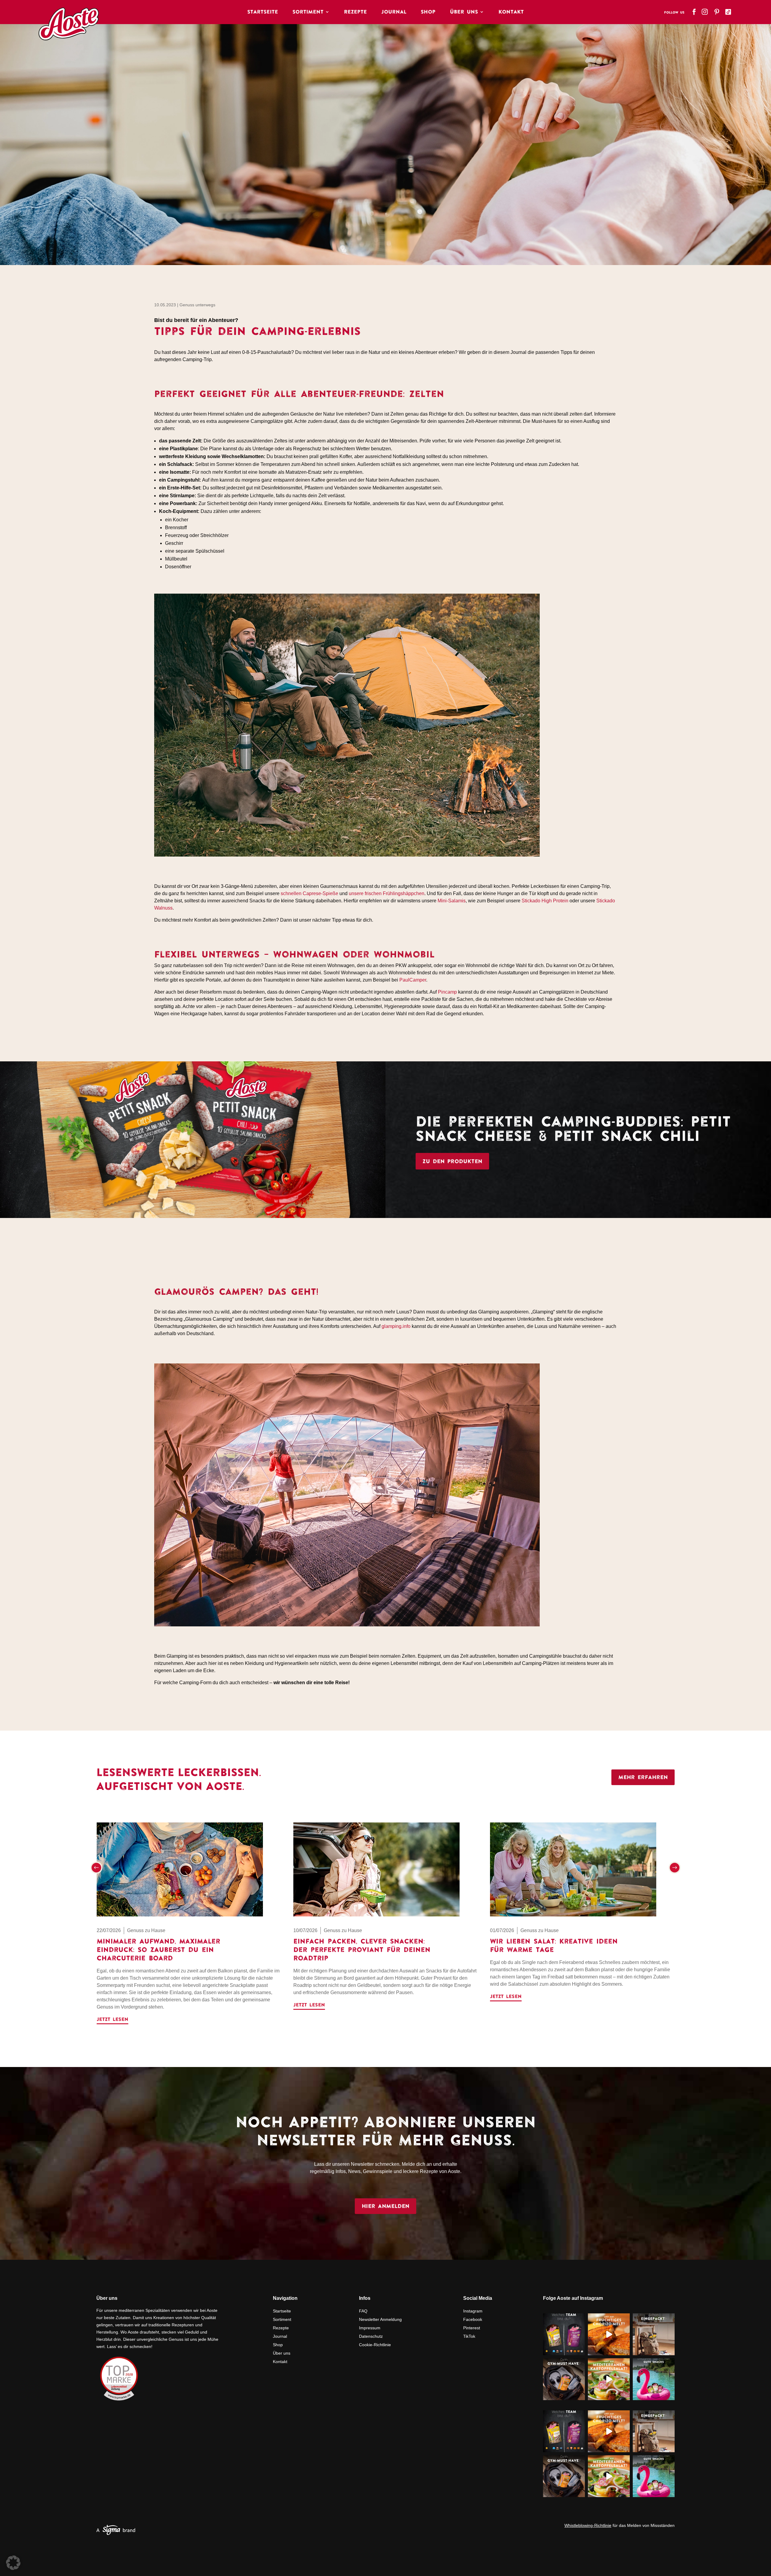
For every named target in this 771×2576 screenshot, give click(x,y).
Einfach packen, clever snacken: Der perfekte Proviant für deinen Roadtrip (362, 1950)
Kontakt (511, 12)
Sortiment (308, 12)
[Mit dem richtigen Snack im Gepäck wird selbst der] (654, 2334)
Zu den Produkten (452, 1161)
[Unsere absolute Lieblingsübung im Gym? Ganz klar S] (564, 2379)
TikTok (469, 2336)
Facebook (473, 2319)
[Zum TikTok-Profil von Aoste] (729, 10)
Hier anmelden (385, 2206)
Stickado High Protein (545, 901)
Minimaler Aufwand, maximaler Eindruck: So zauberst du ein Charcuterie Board (158, 1950)
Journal (394, 12)
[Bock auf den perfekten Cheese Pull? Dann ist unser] (609, 2334)
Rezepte (355, 12)
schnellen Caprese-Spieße (309, 893)
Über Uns (464, 12)
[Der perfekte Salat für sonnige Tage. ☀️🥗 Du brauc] (609, 2379)
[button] (96, 1868)
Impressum (370, 2328)
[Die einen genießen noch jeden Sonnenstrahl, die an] (564, 2334)
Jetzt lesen (112, 2019)
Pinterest (472, 2328)
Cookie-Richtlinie (375, 2345)
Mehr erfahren (643, 1777)
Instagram (473, 2311)
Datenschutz (371, 2336)
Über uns (282, 2353)
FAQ (363, 2311)
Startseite (263, 12)
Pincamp (447, 992)
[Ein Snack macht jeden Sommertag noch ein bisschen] (654, 2379)
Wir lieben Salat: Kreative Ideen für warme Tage (554, 1945)
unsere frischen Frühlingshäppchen (387, 893)
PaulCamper (413, 980)
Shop (428, 12)
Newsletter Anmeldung (380, 2319)
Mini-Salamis (452, 901)
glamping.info (396, 1326)
